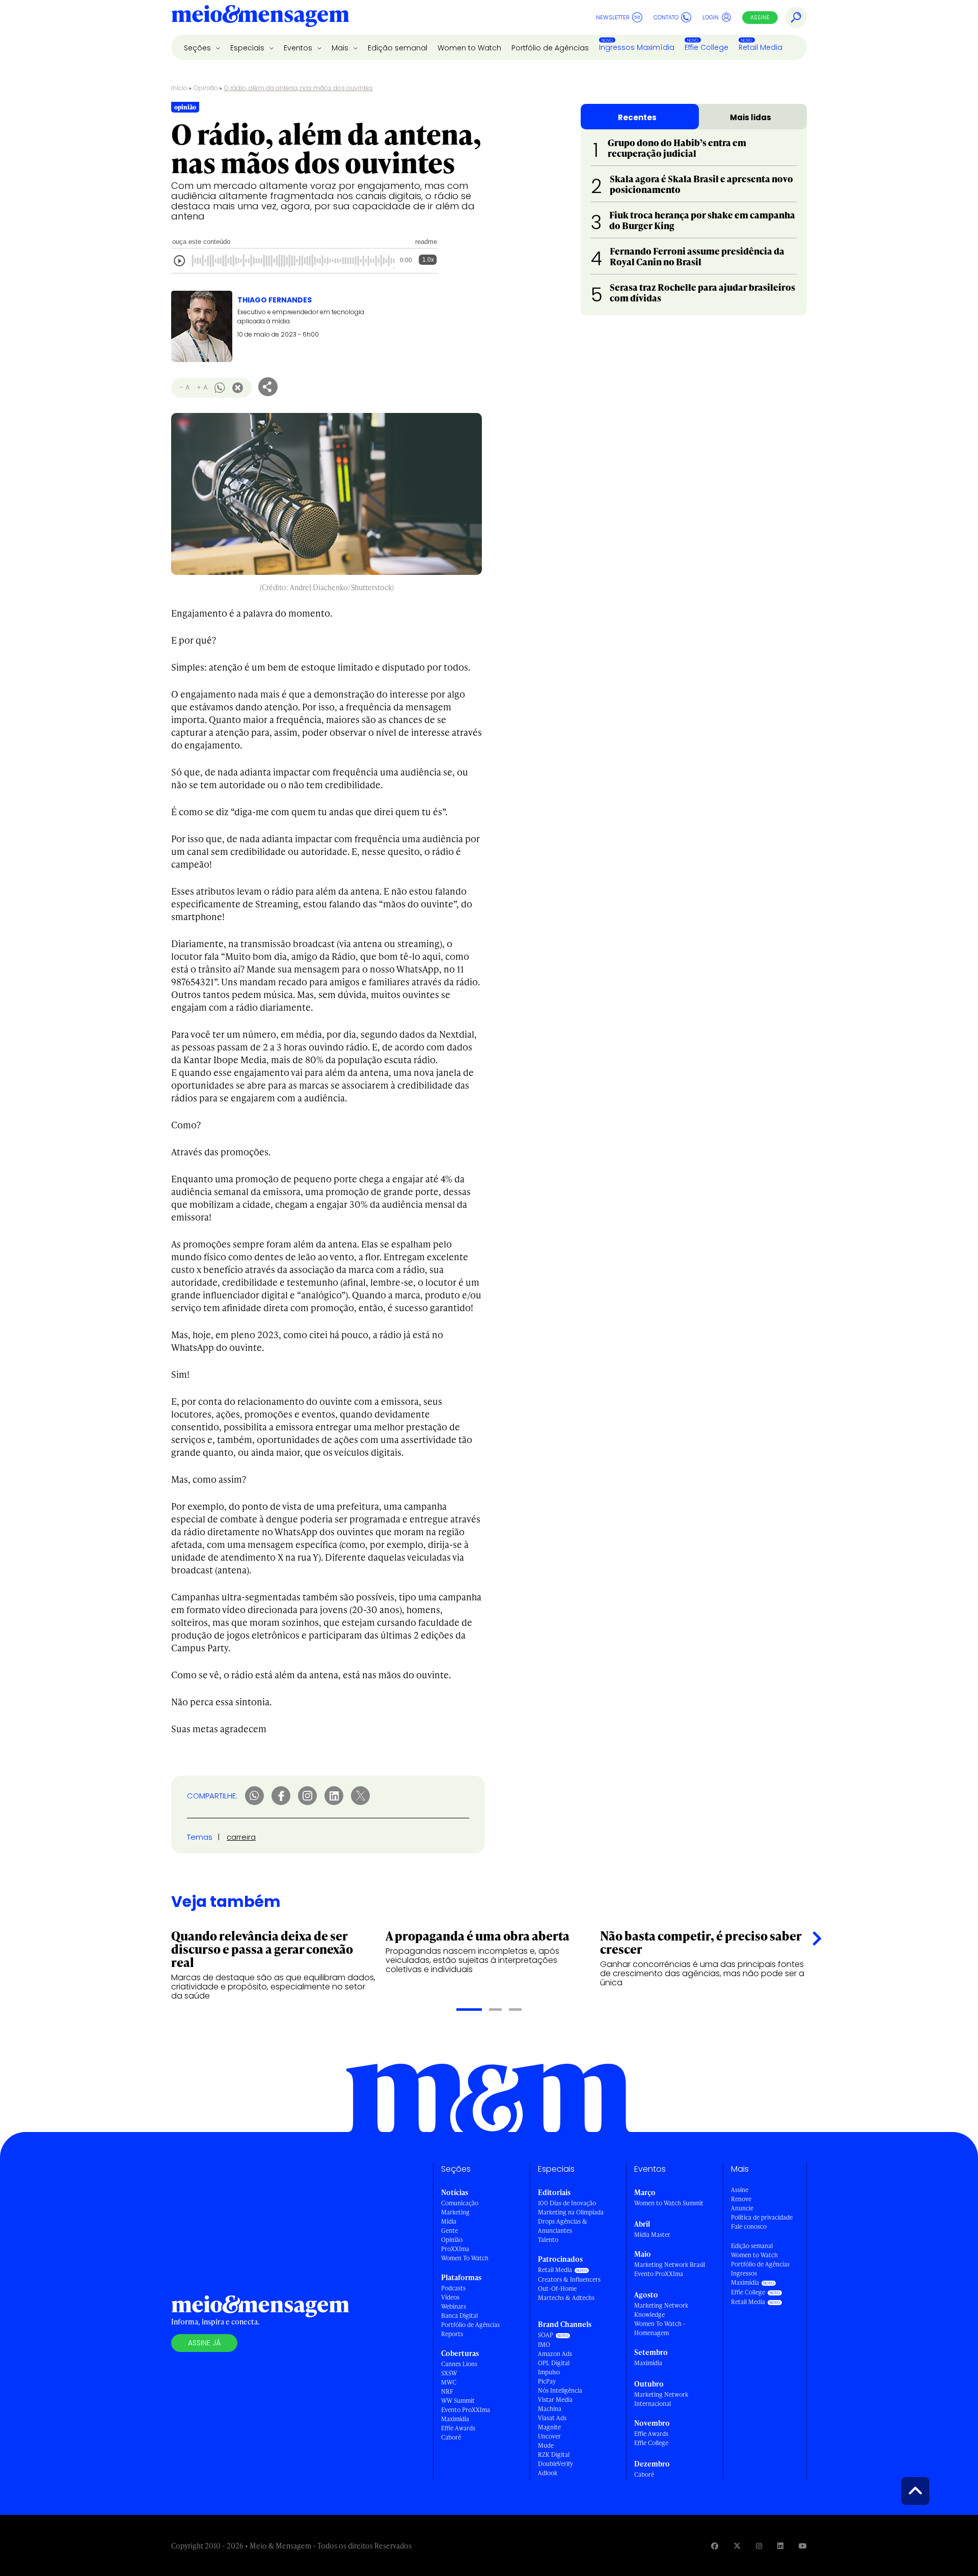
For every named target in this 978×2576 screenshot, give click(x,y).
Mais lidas (751, 117)
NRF (447, 2391)
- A (185, 387)
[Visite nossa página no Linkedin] (780, 2546)
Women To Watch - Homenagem (660, 2328)
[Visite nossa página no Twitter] (737, 2546)
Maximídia (455, 2419)
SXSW (449, 2373)
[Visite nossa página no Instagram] (759, 2546)
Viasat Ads (552, 2418)
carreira (241, 1837)
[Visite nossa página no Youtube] (803, 2546)
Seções (198, 48)
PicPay (547, 2381)
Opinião (206, 88)
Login (711, 17)
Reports (452, 2334)
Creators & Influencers (569, 2279)
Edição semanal (398, 48)
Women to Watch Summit (669, 2203)
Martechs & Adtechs (566, 2298)
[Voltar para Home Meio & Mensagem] (260, 17)
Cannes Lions (459, 2364)
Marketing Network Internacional (661, 2399)
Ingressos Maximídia (637, 47)
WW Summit (458, 2401)
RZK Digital (554, 2455)
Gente (450, 2231)
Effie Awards (458, 2428)
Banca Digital (459, 2316)
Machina (550, 2409)
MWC (449, 2382)
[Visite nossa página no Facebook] (715, 2546)
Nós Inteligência (560, 2390)
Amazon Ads (555, 2354)
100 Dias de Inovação (567, 2203)
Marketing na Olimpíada (571, 2212)
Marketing (455, 2212)
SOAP (546, 2335)
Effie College (707, 47)
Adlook (548, 2473)
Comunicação (460, 2203)
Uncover (549, 2436)
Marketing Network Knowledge (661, 2310)
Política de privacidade (762, 2217)
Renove (741, 2199)
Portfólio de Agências (550, 48)
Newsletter (613, 17)
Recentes (637, 117)
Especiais (248, 48)
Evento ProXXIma (466, 2410)
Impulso (549, 2372)
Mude (546, 2445)
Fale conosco (749, 2226)
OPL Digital (554, 2363)
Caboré (451, 2437)
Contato (666, 17)
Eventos (299, 48)
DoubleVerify (555, 2464)
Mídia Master (652, 2235)
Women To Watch (465, 2258)
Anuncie (742, 2208)
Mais (341, 48)
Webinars (454, 2306)
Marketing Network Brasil (670, 2265)
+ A (202, 387)
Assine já (204, 2343)
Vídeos (450, 2297)
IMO (544, 2345)
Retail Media (760, 47)
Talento (548, 2240)
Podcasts (453, 2288)
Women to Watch (469, 48)
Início (179, 88)
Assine (760, 17)
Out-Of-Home (557, 2289)
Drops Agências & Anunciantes (563, 2226)
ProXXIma (455, 2249)
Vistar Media (555, 2400)
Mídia (449, 2221)
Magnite (549, 2427)
